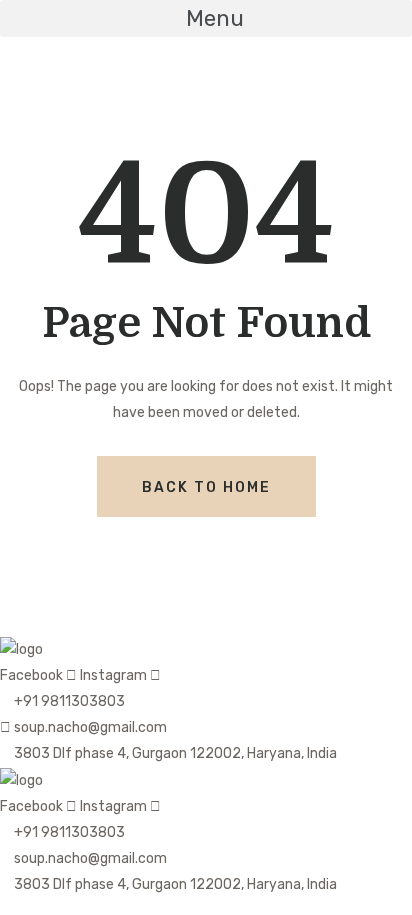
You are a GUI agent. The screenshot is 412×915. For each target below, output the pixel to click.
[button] (206, 18)
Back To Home (206, 487)
